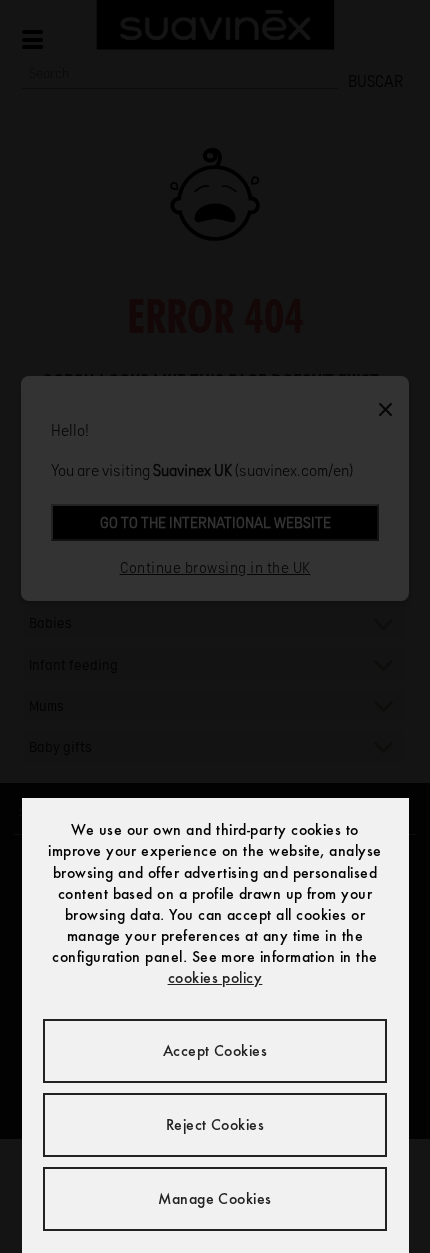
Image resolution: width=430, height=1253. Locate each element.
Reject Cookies (215, 1124)
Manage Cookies (215, 1198)
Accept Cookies (215, 1050)
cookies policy (215, 977)
